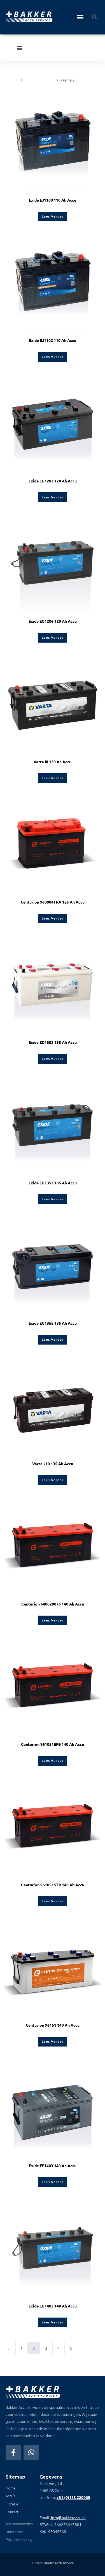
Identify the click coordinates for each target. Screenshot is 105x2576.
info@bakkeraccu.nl (68, 2517)
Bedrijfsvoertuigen (40, 80)
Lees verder (53, 216)
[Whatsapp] (31, 2452)
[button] (80, 17)
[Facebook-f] (13, 2452)
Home (14, 80)
